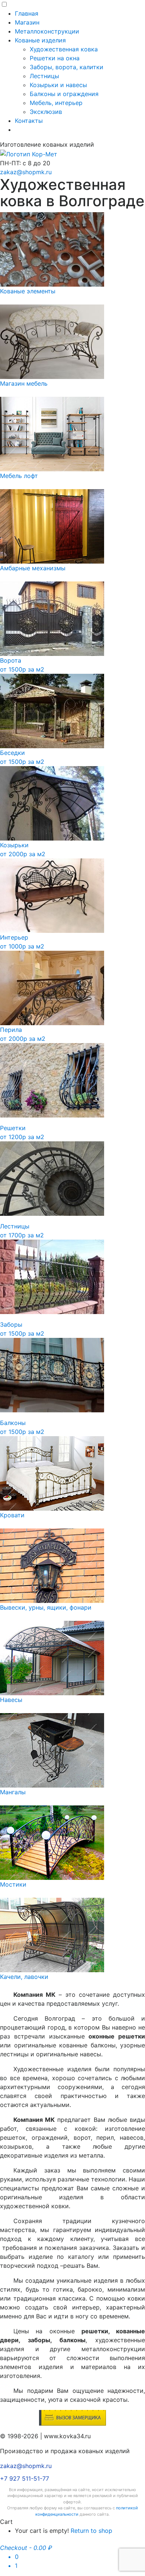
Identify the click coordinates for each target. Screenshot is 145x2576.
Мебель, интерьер (56, 103)
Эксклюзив (46, 112)
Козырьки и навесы (58, 85)
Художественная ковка (64, 49)
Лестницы (44, 76)
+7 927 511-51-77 (25, 2478)
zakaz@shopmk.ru (26, 172)
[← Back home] (29, 153)
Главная (27, 13)
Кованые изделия (40, 40)
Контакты (29, 121)
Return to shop (91, 2531)
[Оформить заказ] (72, 2417)
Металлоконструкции (47, 31)
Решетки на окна (55, 58)
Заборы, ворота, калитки (67, 67)
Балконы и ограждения (64, 94)
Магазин (27, 22)
